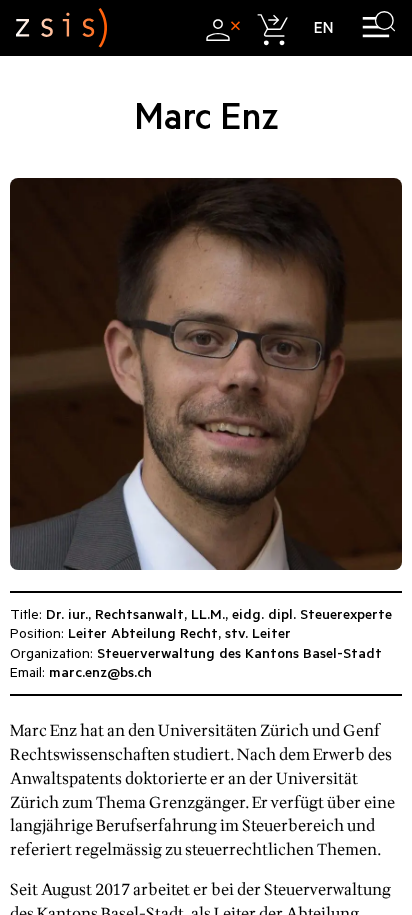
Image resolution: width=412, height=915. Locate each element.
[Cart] (271, 27)
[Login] (220, 27)
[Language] (323, 27)
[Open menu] (378, 27)
